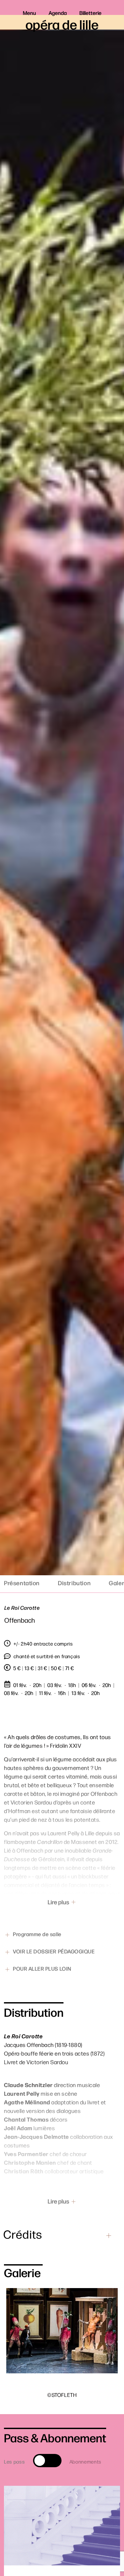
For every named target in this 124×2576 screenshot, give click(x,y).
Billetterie (90, 13)
